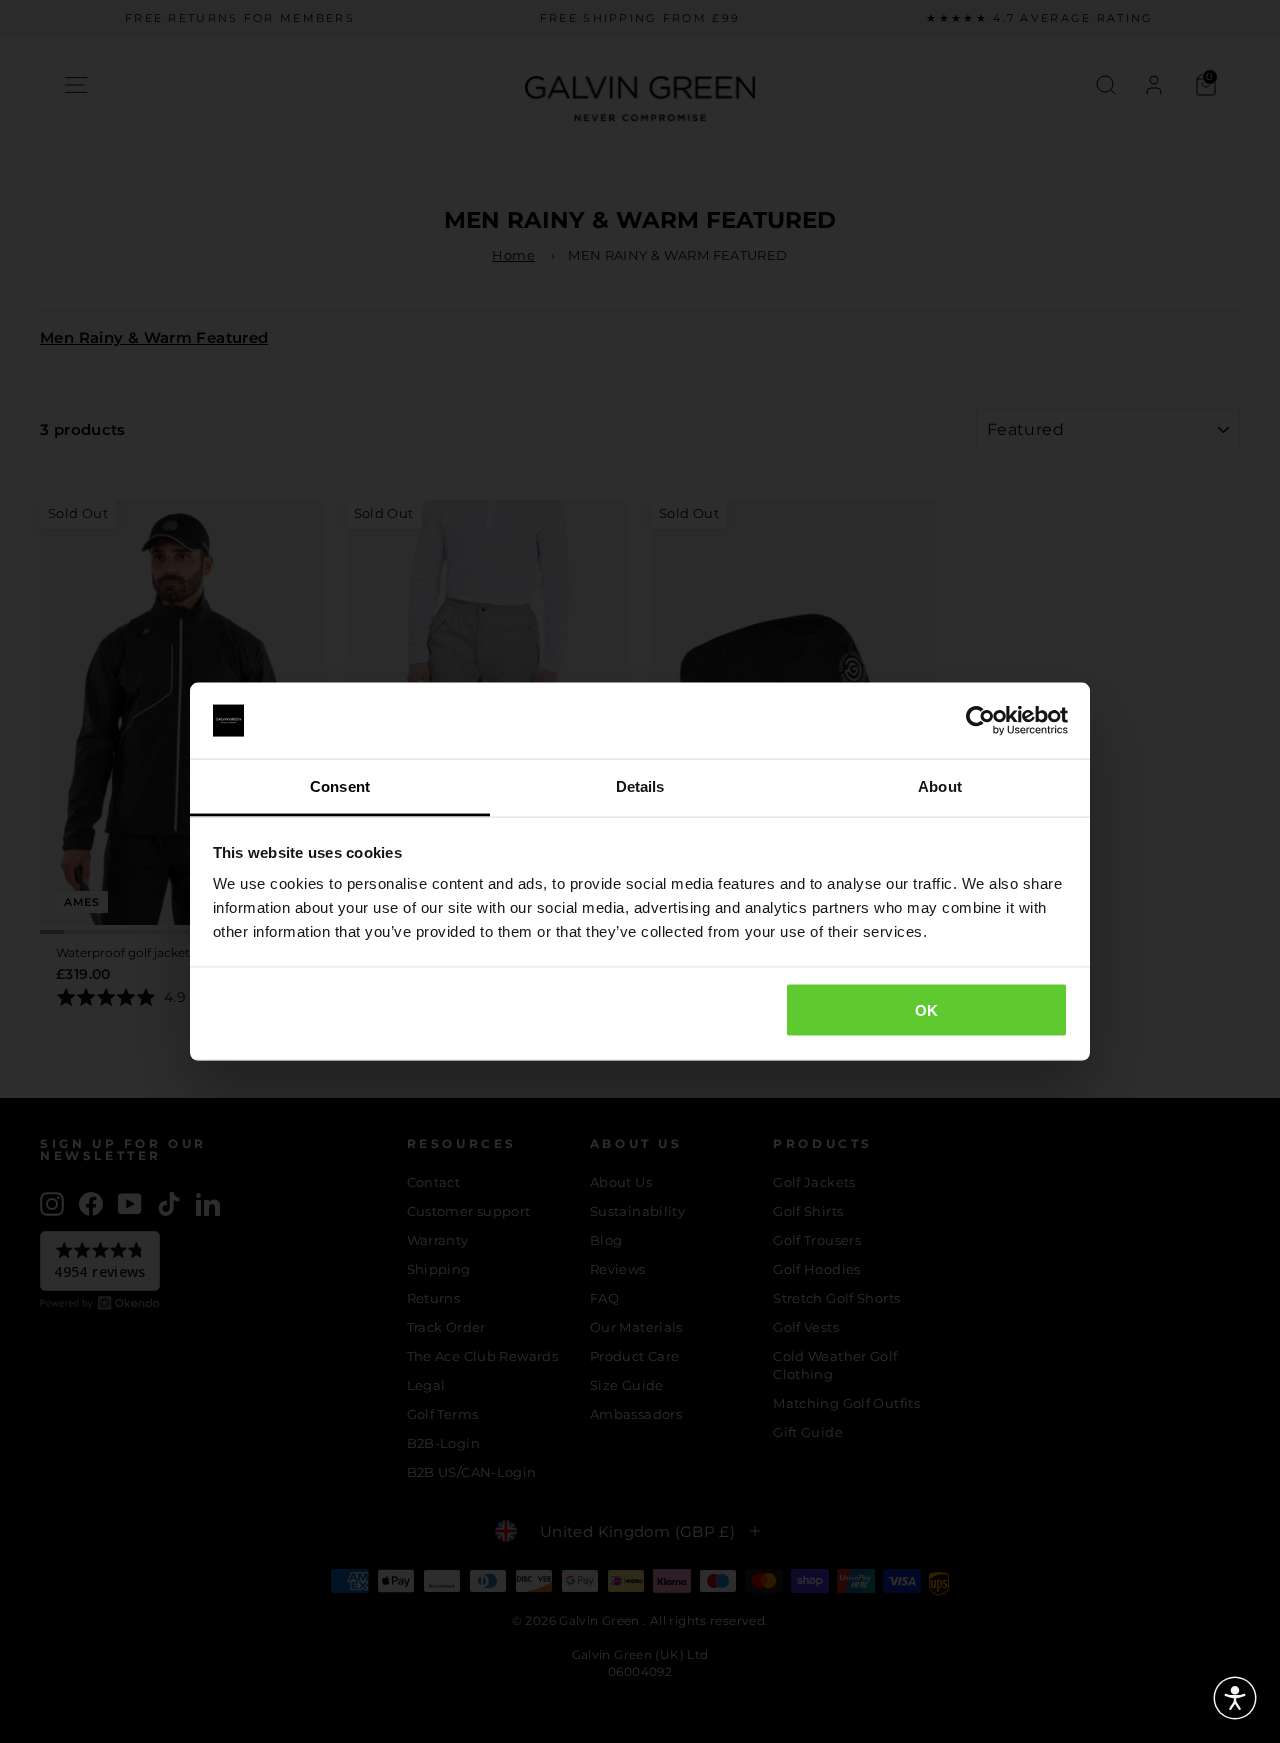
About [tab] (940, 786)
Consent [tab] (340, 786)
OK (927, 1009)
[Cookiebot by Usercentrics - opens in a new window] (980, 721)
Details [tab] (640, 786)
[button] (1235, 1698)
